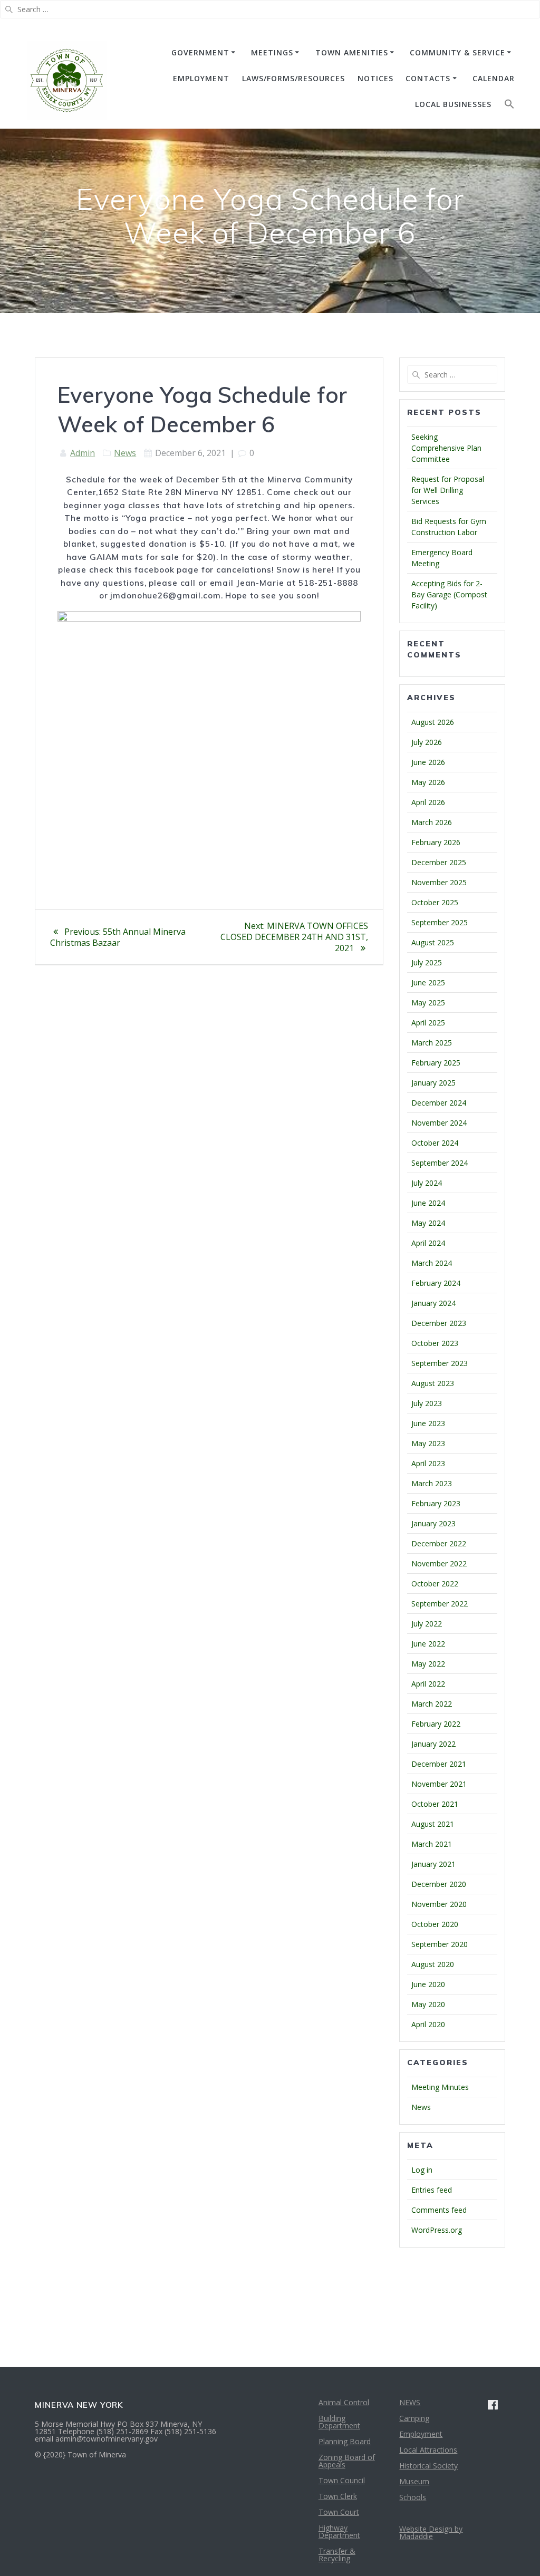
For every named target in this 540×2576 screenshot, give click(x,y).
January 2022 (433, 1744)
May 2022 (428, 1664)
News (125, 453)
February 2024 (436, 1283)
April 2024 (428, 1243)
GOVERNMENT (200, 52)
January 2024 (433, 1303)
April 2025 (428, 1023)
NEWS (410, 2402)
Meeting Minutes (440, 2087)
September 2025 (440, 922)
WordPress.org (437, 2230)
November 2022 (439, 1563)
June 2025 (428, 982)
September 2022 (440, 1604)
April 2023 (428, 1463)
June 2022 (428, 1644)
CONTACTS (428, 78)
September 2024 (440, 1163)
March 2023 (432, 1483)
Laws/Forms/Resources (293, 78)
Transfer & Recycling (337, 2555)
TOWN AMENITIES (352, 52)
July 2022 (427, 1624)
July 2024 (427, 1183)
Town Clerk (338, 2496)
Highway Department (339, 2531)
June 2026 (428, 762)
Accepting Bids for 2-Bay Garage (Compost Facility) (449, 594)
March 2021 (432, 1844)
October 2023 (435, 1343)
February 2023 (436, 1503)
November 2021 (439, 1784)
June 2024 (428, 1203)
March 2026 (432, 822)
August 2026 (433, 722)
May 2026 (428, 782)
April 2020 (428, 2024)
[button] (509, 106)
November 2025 (439, 882)
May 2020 (428, 2004)
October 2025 (435, 902)
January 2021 (433, 1864)
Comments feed (439, 2210)
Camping (414, 2418)
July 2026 (427, 742)
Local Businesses (453, 104)
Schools (413, 2497)
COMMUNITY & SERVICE (457, 52)
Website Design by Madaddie (431, 2533)
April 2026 (428, 802)
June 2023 (428, 1423)
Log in (422, 2170)
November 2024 (439, 1123)
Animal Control (344, 2402)
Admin (83, 453)
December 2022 (439, 1543)
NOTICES (375, 78)
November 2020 (439, 1904)
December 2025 (439, 862)
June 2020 (428, 1984)
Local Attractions (428, 2450)
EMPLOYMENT (201, 78)
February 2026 (436, 842)
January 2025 (433, 1083)
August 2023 (433, 1383)
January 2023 (433, 1523)
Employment (421, 2434)
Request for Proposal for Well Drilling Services (448, 490)
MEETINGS (272, 52)
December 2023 (439, 1323)
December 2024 (439, 1103)
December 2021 (439, 1764)
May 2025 (428, 1003)
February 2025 (436, 1063)
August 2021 (433, 1824)
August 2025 (433, 942)
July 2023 (427, 1403)
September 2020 (440, 1944)
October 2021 (435, 1804)
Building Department (339, 2422)
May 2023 (428, 1443)
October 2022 (435, 1584)
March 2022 (432, 1704)
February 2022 (436, 1724)
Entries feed (432, 2190)
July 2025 (427, 962)
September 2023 (440, 1363)
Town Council (342, 2480)
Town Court (339, 2512)
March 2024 (432, 1263)
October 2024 (435, 1143)
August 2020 (433, 1964)
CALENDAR (494, 78)
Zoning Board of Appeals (347, 2461)
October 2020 (435, 1924)
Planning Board (345, 2441)
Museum (414, 2481)
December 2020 (439, 1884)
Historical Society (428, 2466)
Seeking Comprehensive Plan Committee (446, 448)
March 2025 (432, 1043)
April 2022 (428, 1684)
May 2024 (428, 1223)
